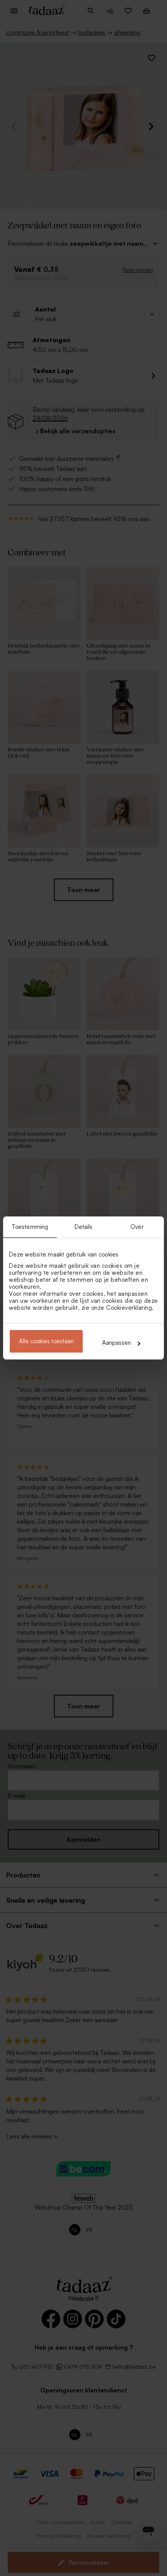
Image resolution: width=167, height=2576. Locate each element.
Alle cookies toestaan (46, 1341)
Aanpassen (117, 1343)
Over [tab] (137, 1227)
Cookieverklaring (129, 1308)
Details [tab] (84, 1227)
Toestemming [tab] (30, 1227)
